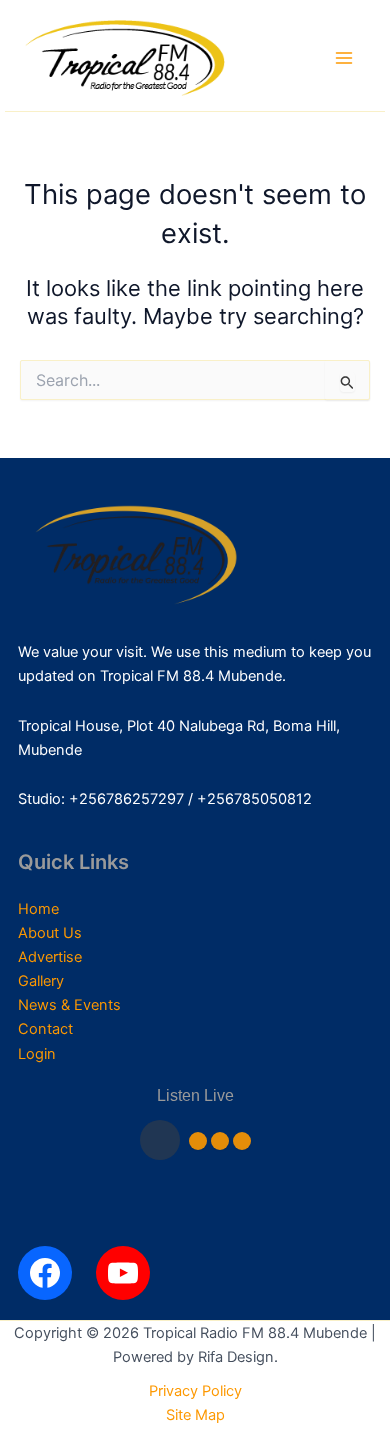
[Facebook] (45, 1273)
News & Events (69, 1005)
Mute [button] (198, 1141)
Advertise (50, 957)
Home (38, 909)
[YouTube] (123, 1273)
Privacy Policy (195, 1391)
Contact (45, 1029)
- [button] (220, 1141)
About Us (50, 933)
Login (37, 1054)
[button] (160, 1140)
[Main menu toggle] (344, 58)
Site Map (195, 1415)
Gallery (41, 981)
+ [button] (242, 1141)
